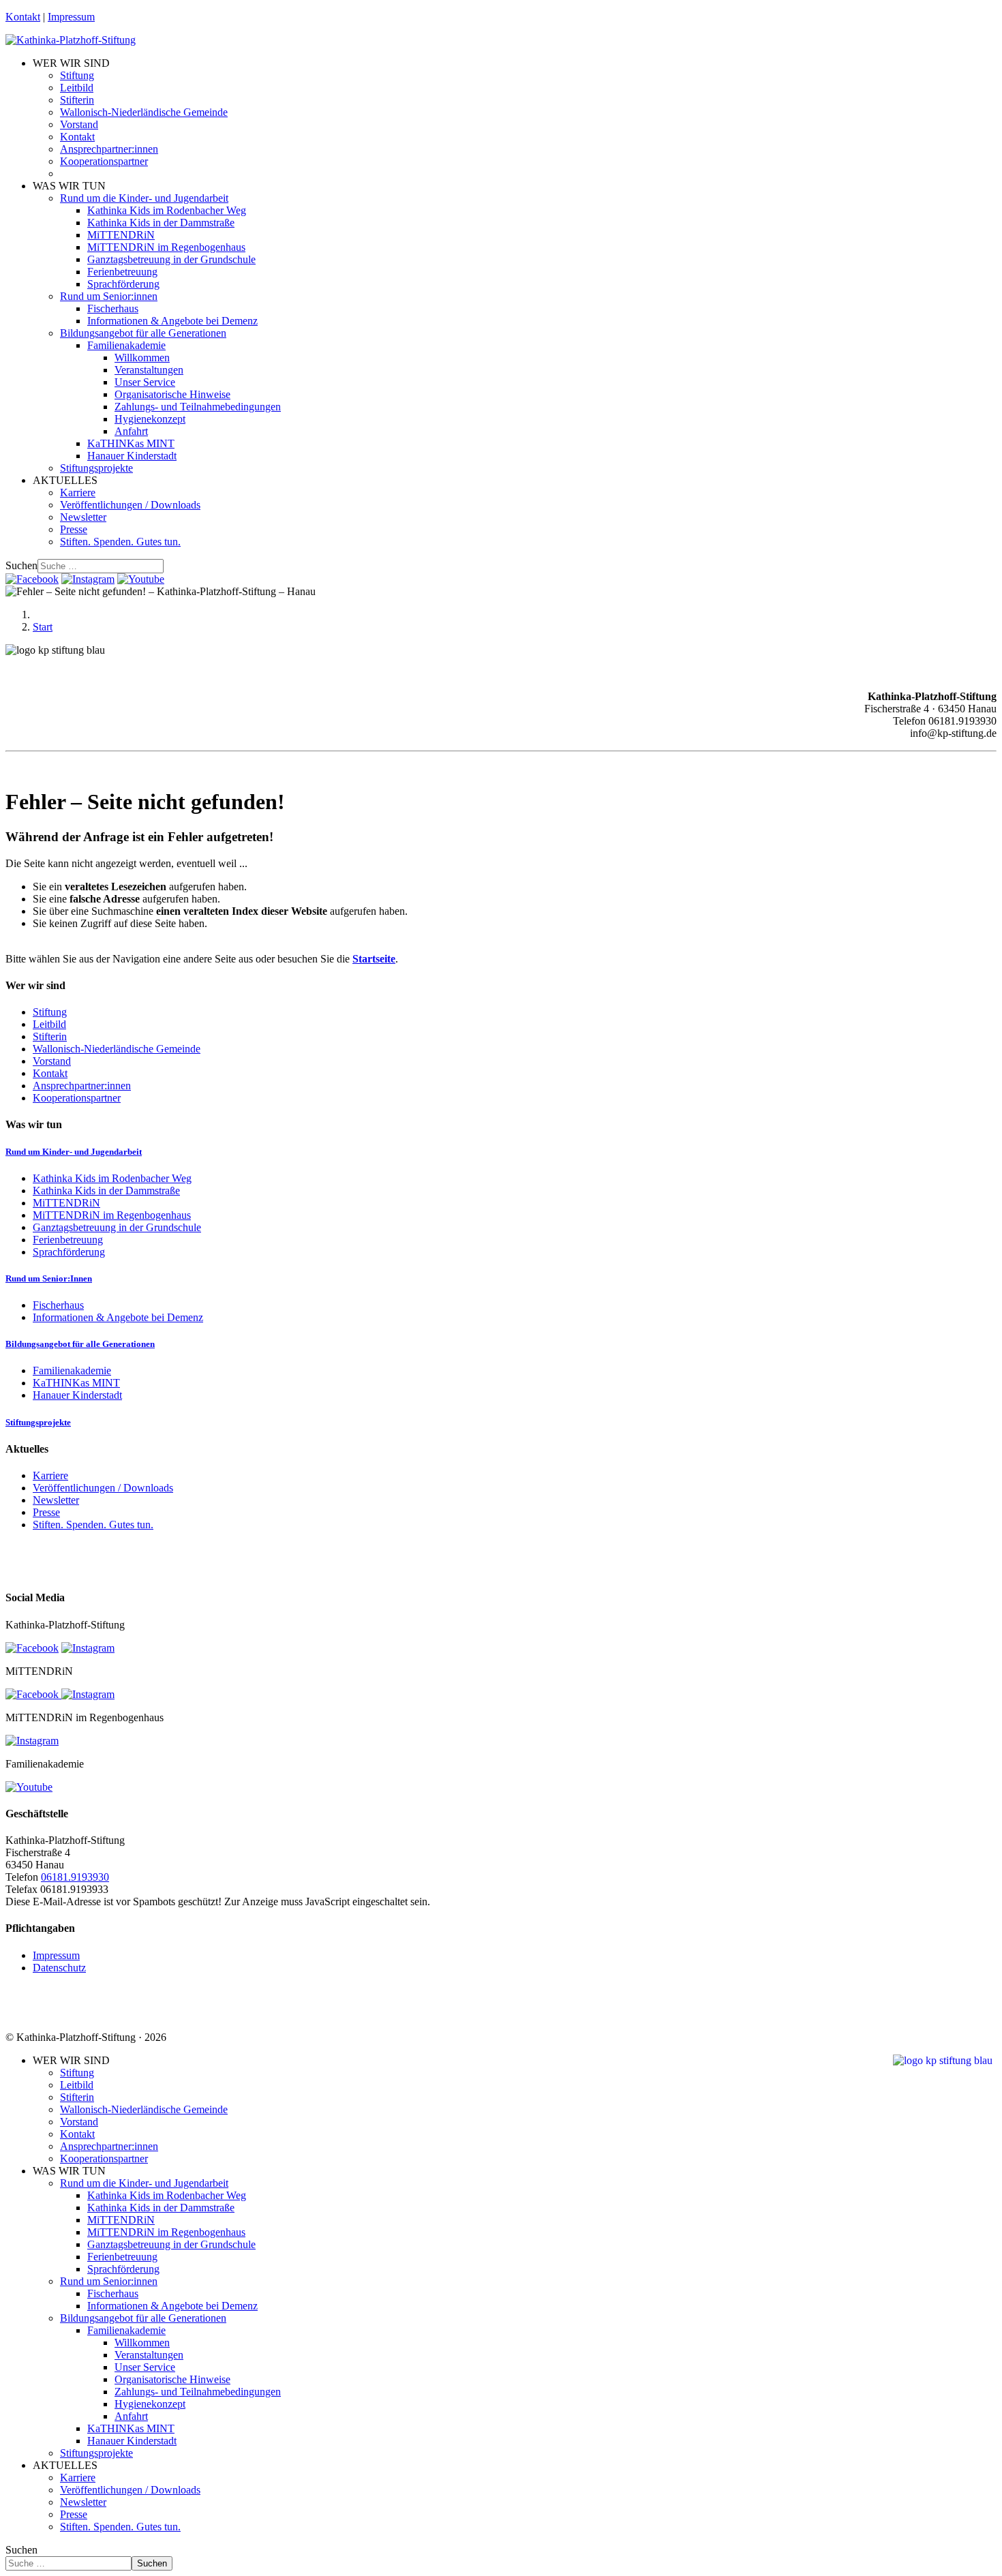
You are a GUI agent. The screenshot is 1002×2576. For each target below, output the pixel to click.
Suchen (21, 565)
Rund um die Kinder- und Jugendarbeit (144, 198)
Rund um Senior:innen (109, 296)
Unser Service (145, 382)
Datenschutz (59, 1968)
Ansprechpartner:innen (109, 149)
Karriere (78, 493)
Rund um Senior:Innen (49, 1278)
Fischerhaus (113, 308)
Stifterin (77, 100)
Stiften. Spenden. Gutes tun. (120, 542)
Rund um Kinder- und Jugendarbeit (74, 1152)
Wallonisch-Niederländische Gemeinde (144, 112)
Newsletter (83, 517)
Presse (74, 529)
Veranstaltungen (149, 370)
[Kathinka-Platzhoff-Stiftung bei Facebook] (32, 579)
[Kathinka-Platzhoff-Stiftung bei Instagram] (88, 579)
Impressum (71, 17)
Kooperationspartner (104, 161)
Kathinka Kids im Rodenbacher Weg (167, 210)
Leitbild (77, 88)
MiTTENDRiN (121, 235)
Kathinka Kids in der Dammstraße (161, 223)
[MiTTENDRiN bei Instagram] (88, 1694)
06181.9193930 (75, 1877)
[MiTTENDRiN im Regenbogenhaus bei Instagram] (32, 1741)
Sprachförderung (123, 284)
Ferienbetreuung (122, 272)
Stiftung (77, 75)
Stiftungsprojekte (96, 468)
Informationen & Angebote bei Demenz (172, 321)
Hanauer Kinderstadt (132, 456)
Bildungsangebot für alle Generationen (143, 333)
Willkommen (142, 358)
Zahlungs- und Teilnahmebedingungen (198, 407)
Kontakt (23, 17)
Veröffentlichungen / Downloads (130, 505)
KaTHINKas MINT (131, 443)
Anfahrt (131, 431)
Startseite (374, 959)
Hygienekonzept (150, 419)
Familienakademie (126, 345)
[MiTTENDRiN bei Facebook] (33, 1694)
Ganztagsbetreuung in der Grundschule (171, 259)
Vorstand (79, 124)
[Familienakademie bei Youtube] (141, 579)
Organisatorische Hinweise (172, 394)
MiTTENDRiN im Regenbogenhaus (166, 247)
